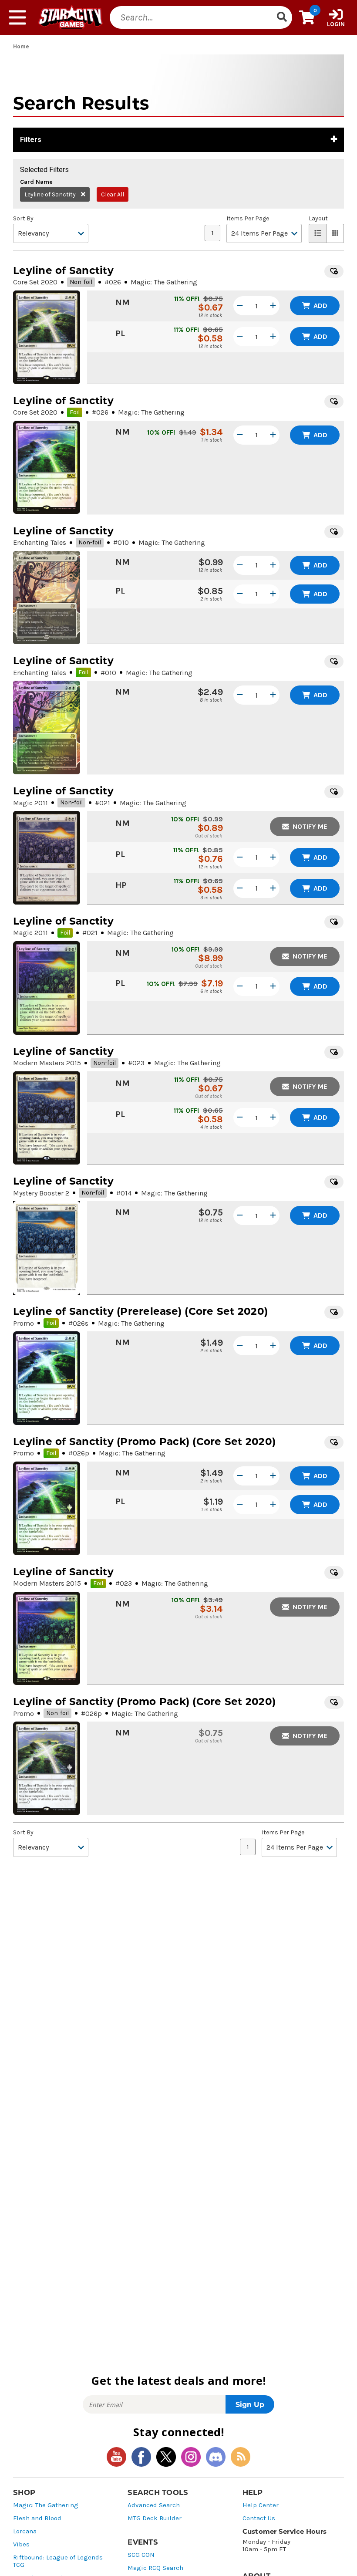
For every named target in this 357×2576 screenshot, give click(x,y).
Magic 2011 (30, 803)
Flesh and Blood (37, 2518)
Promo (24, 1323)
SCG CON (141, 2555)
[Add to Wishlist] (334, 271)
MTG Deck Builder (155, 2518)
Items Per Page (248, 219)
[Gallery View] (335, 233)
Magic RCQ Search (155, 2568)
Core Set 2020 (35, 282)
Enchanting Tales (40, 542)
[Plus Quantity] (273, 306)
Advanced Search (154, 2505)
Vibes (21, 2544)
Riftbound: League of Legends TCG (58, 2561)
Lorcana (25, 2531)
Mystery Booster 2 (41, 1193)
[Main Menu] (17, 17)
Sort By (23, 219)
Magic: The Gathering (46, 2505)
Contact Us (259, 2518)
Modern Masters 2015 (47, 1063)
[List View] (318, 233)
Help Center (261, 2505)
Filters (31, 140)
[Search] (282, 17)
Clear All (113, 194)
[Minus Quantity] (240, 306)
